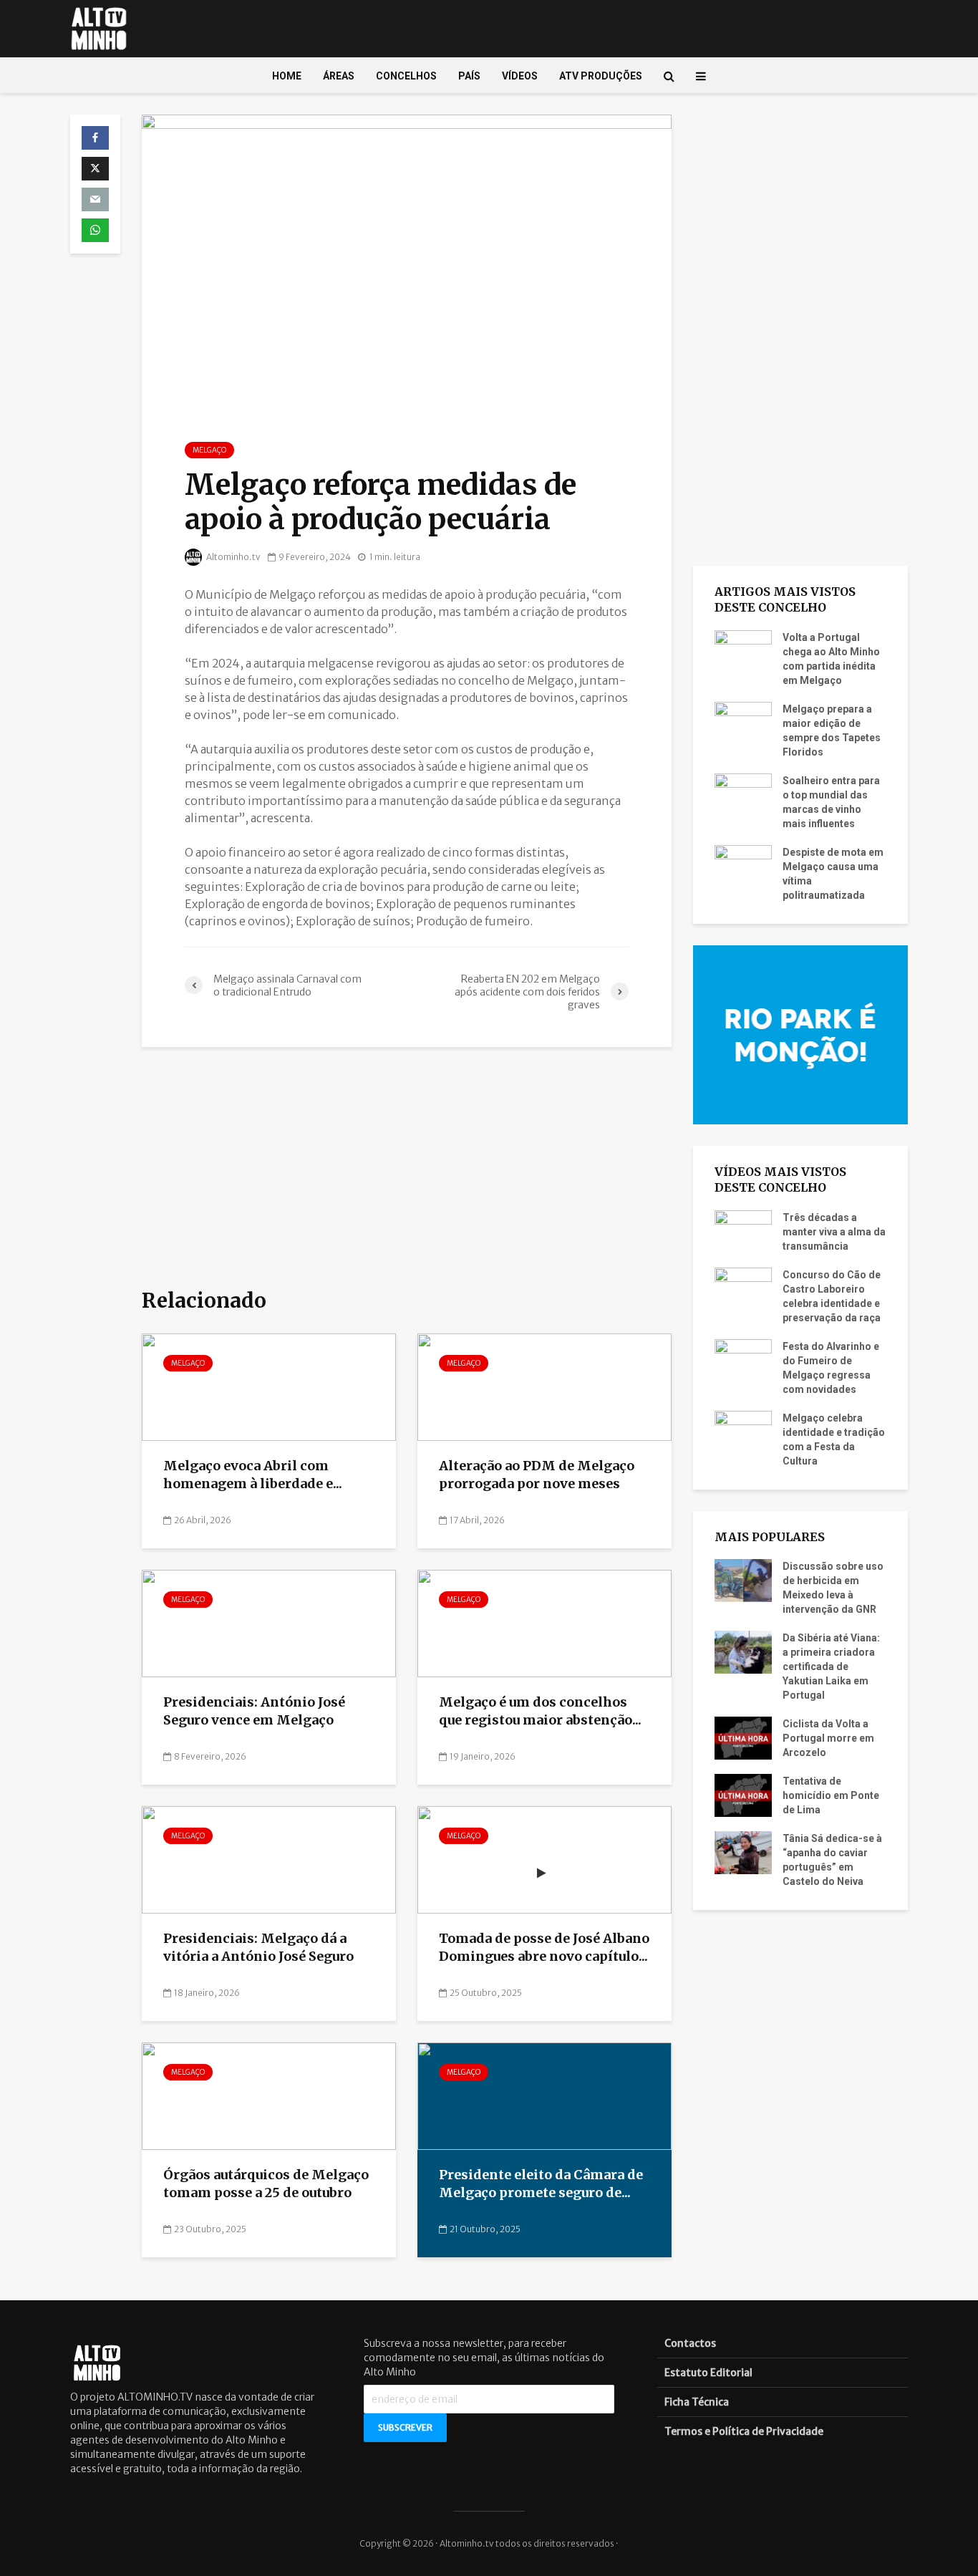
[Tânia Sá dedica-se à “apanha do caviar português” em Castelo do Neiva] (743, 1852)
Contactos (690, 2343)
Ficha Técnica (697, 2402)
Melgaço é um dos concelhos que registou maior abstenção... (540, 1711)
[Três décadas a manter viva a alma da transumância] (743, 1230)
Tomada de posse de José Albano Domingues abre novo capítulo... (544, 1947)
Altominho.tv (233, 557)
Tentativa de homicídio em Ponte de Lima (831, 1795)
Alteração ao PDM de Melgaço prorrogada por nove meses (537, 1475)
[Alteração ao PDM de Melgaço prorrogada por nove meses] (544, 1386)
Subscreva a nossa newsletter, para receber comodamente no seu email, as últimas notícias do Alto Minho (484, 2358)
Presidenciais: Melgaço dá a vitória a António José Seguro (258, 1947)
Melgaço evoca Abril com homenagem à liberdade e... (253, 1475)
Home (287, 76)
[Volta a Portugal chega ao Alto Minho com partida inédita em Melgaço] (743, 650)
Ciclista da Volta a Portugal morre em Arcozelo (828, 1738)
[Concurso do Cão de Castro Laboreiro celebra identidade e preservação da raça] (743, 1288)
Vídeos (520, 76)
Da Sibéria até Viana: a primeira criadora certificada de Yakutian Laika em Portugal (831, 1666)
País (469, 76)
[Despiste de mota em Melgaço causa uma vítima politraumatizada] (743, 865)
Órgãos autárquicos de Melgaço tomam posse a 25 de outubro (266, 2184)
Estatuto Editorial (708, 2373)
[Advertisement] (407, 1169)
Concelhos (406, 76)
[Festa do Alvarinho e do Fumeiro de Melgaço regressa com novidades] (743, 1359)
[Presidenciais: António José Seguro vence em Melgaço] (269, 1623)
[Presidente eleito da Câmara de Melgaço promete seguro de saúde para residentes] (544, 2095)
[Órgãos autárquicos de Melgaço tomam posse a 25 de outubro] (269, 2095)
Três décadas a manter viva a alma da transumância (834, 1232)
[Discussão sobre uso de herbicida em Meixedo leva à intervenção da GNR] (743, 1580)
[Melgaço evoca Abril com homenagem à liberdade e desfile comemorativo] (269, 1386)
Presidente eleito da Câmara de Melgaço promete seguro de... (541, 2184)
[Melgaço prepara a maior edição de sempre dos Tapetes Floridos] (743, 722)
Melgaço (209, 450)
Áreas (339, 76)
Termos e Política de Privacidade (744, 2431)
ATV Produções (601, 76)
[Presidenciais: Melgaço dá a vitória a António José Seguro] (269, 1859)
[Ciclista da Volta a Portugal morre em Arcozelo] (743, 1737)
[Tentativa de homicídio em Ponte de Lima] (743, 1795)
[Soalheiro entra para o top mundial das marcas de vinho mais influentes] (743, 793)
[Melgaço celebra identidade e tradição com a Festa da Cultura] (743, 1431)
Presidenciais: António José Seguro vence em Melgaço (254, 1711)
